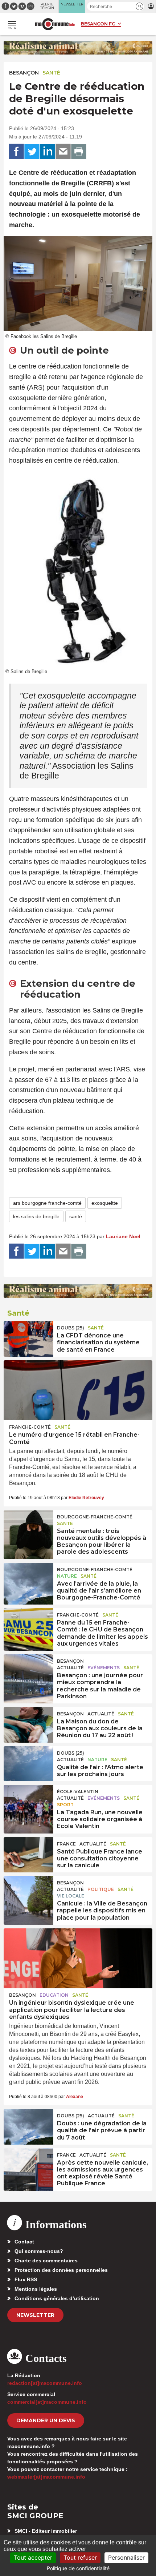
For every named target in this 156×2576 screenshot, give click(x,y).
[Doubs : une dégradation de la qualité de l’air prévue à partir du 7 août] (28, 2126)
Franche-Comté (30, 1427)
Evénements (104, 1668)
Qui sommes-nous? (39, 2251)
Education (54, 1995)
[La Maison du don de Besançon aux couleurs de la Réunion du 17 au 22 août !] (28, 1724)
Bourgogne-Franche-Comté (95, 1517)
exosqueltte (105, 1203)
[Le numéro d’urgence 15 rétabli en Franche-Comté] (78, 1390)
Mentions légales (36, 2289)
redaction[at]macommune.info (45, 2383)
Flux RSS (26, 2279)
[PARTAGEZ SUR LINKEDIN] (48, 152)
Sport (65, 1805)
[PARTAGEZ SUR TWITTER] (32, 152)
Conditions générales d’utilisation (57, 2298)
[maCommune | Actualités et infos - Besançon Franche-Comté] (55, 24)
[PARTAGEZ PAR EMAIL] (63, 152)
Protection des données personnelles (61, 2270)
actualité (70, 1668)
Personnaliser (126, 2557)
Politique (101, 1889)
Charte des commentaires (46, 2261)
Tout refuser (80, 2557)
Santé (51, 73)
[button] (139, 6)
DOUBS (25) (71, 1328)
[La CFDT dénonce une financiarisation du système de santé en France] (28, 1338)
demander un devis (46, 2420)
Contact (24, 2242)
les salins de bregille (36, 1216)
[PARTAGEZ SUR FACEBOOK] (16, 152)
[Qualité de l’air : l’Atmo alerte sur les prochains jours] (28, 1763)
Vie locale (71, 1896)
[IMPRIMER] (79, 152)
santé (76, 1216)
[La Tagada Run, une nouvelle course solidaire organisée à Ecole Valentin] (28, 1802)
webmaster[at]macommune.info (46, 2477)
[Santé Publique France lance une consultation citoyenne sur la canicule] (28, 1854)
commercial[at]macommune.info (47, 2402)
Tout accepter (33, 2557)
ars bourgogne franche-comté (47, 1203)
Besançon (24, 73)
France (66, 1844)
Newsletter (35, 2315)
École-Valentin (78, 1792)
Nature (67, 1576)
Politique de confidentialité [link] (78, 2568)
